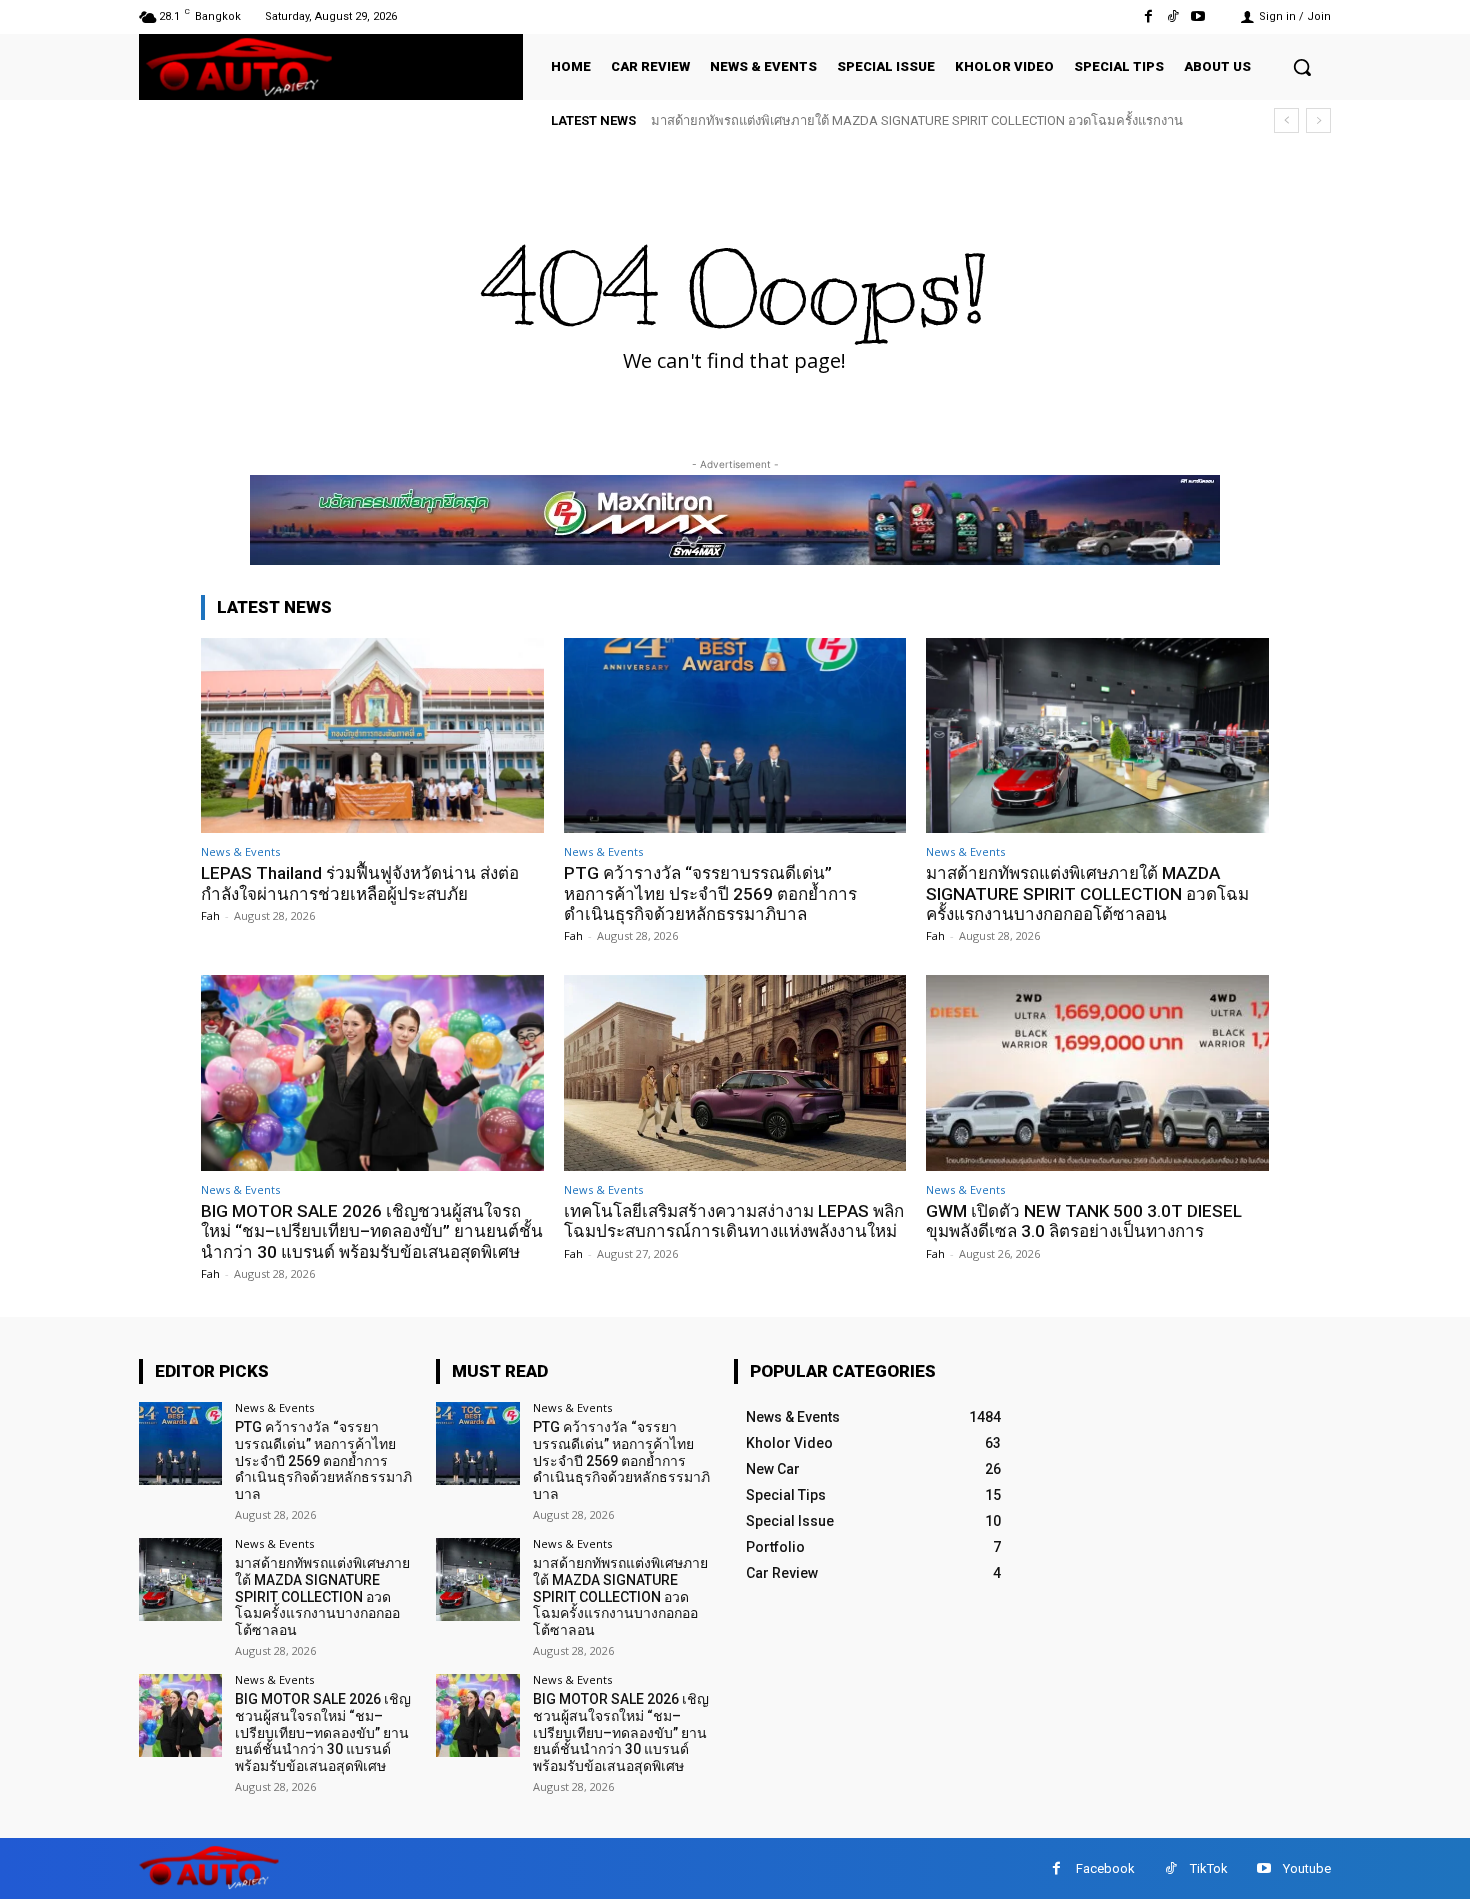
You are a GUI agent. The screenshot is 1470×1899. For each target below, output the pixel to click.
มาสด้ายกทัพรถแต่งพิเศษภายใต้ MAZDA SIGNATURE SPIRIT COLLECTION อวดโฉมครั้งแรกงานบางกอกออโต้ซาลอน (1087, 893)
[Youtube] (1198, 16)
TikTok (1209, 1868)
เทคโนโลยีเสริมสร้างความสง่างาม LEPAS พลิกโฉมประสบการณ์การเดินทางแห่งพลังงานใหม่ (734, 1221)
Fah (210, 915)
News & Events (240, 851)
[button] (1302, 67)
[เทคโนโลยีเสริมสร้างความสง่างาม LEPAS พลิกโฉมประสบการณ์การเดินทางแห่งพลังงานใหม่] (735, 1072)
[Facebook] (1147, 16)
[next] (1318, 120)
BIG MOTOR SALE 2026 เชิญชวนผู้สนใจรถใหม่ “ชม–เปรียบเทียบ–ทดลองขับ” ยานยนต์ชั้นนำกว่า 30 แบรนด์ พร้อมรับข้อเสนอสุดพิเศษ (372, 1231)
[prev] (1286, 120)
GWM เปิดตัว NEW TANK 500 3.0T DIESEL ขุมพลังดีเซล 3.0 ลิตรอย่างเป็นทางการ (1084, 1221)
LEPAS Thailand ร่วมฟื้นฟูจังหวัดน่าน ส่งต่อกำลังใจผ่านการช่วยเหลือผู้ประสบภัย (360, 883)
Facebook (1105, 1868)
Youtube (1307, 1868)
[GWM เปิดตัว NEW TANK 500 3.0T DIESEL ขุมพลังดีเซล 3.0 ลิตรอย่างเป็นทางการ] (1097, 1072)
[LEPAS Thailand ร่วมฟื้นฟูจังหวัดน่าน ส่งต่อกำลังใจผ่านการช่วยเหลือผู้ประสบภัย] (372, 735)
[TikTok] (1173, 16)
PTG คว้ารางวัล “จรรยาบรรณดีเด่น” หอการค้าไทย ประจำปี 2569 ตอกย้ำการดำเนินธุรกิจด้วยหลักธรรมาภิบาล (710, 893)
